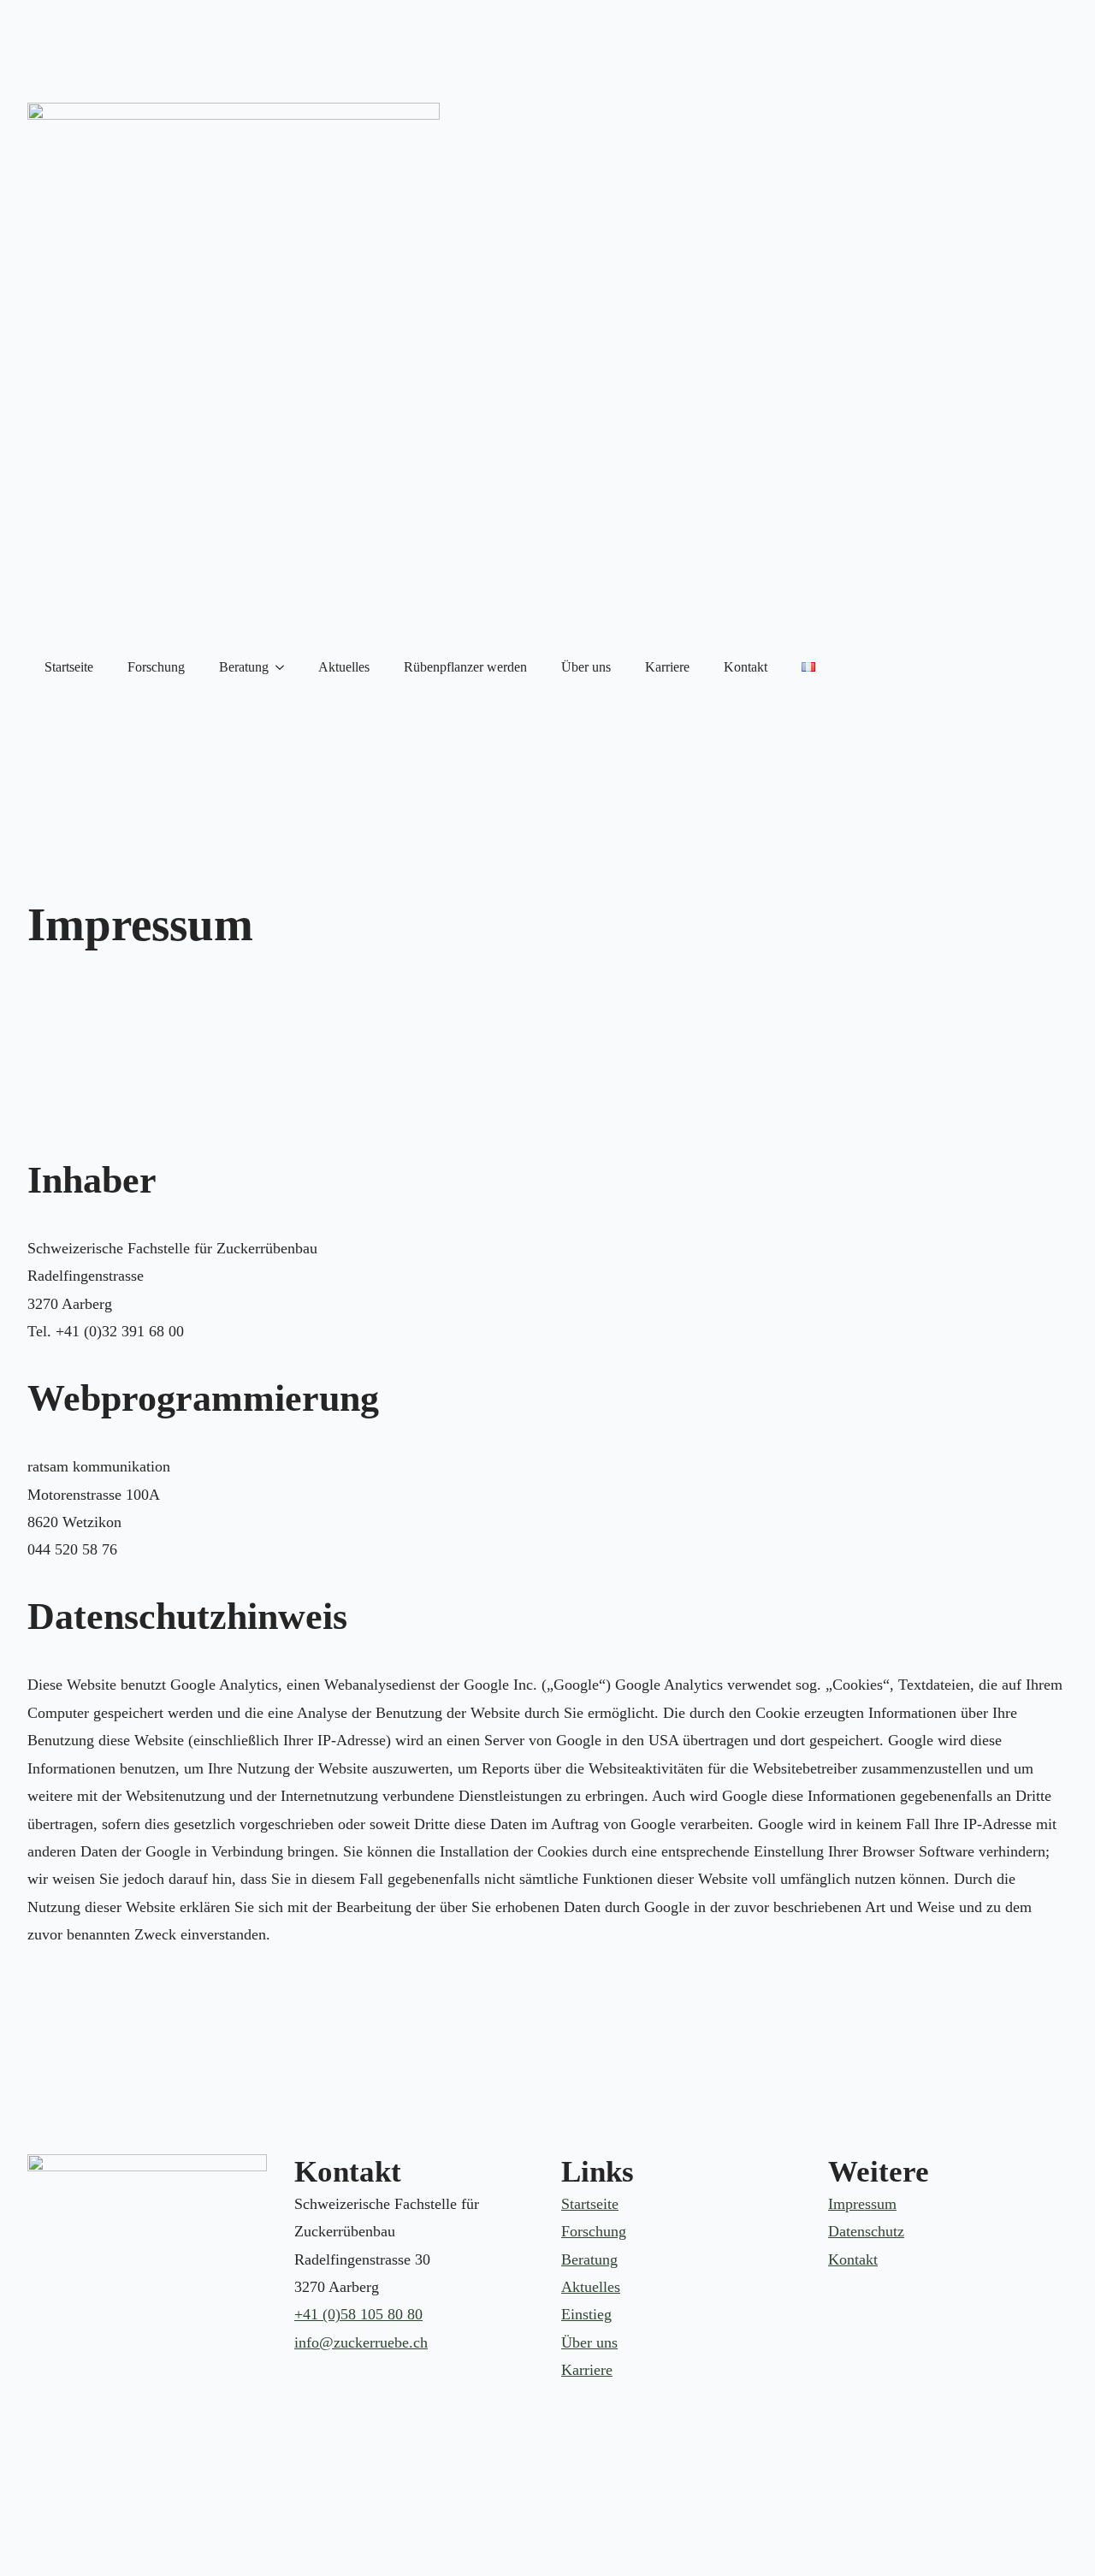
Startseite (69, 667)
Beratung (244, 667)
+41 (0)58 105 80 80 (358, 2314)
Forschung (156, 667)
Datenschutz (866, 2231)
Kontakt (746, 667)
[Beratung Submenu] (285, 667)
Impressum (862, 2204)
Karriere (667, 667)
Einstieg (586, 2314)
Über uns (586, 667)
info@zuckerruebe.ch (361, 2342)
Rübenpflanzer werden (465, 667)
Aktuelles (344, 667)
